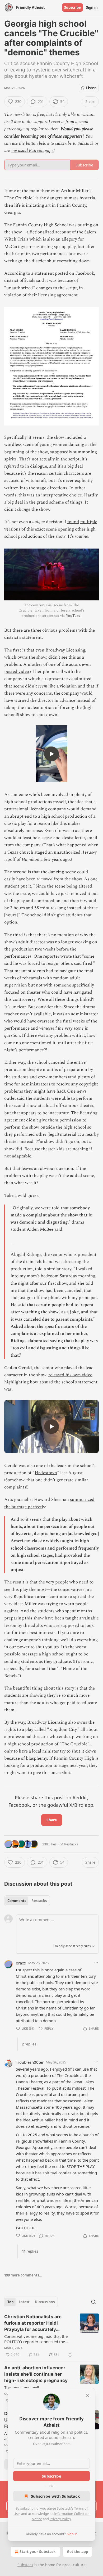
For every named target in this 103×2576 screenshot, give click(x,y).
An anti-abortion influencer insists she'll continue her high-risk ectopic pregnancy (36, 2374)
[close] (88, 2396)
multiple (89, 522)
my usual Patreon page (32, 151)
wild (22, 1196)
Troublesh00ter (30, 2062)
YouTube (73, 616)
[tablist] (27, 1901)
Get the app (78, 2552)
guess (33, 1196)
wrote (66, 956)
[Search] (93, 2302)
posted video (17, 672)
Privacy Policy (60, 2519)
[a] (51, 754)
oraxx (21, 1963)
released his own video (70, 1375)
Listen (91, 88)
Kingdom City (63, 1730)
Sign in (92, 7)
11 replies (30, 2251)
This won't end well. (22, 2387)
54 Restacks (69, 1844)
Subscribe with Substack (55, 2496)
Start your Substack (38, 2552)
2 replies (29, 2044)
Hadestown (46, 1473)
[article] (51, 2336)
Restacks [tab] (39, 1901)
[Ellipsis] (96, 1963)
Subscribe (72, 7)
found (73, 522)
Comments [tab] (17, 1901)
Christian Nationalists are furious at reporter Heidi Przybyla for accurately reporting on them (33, 2323)
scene (51, 529)
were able (61, 1098)
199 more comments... (23, 2275)
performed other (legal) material (45, 1134)
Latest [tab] (24, 2302)
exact (40, 529)
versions (12, 529)
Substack (25, 2565)
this (30, 529)
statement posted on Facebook (64, 273)
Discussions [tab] (45, 2302)
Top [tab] (10, 2302)
